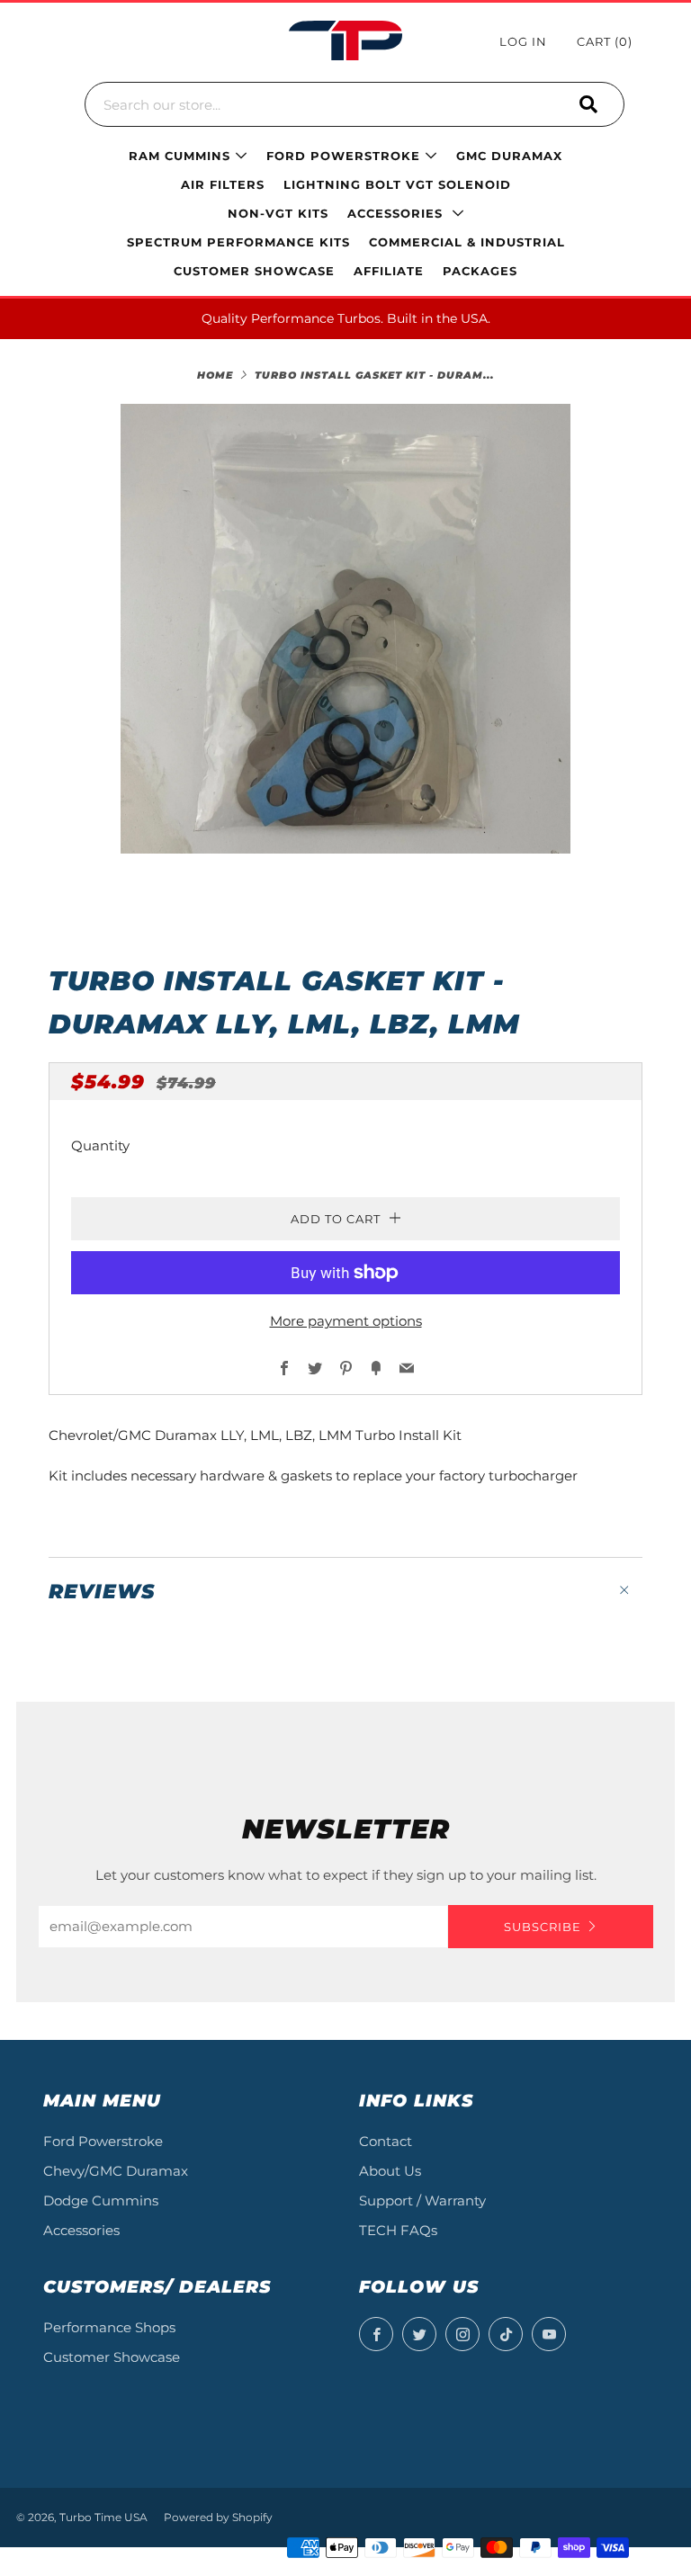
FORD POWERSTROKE (343, 156)
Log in (523, 41)
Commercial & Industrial (467, 242)
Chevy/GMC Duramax (116, 2171)
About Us (390, 2171)
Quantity (100, 1145)
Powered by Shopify (218, 2517)
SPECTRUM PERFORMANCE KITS (238, 242)
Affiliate (389, 271)
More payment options (346, 1321)
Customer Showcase (112, 2357)
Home (215, 375)
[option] (345, 629)
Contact (386, 2141)
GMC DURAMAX (509, 156)
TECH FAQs (398, 2230)
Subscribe (543, 1927)
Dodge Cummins (101, 2200)
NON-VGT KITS (278, 213)
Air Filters (223, 184)
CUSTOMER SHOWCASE (254, 271)
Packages (480, 271)
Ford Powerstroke (103, 2141)
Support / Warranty (422, 2200)
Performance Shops (109, 2327)
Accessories (397, 213)
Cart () (605, 41)
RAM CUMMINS (179, 156)
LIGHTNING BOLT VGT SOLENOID (397, 184)
